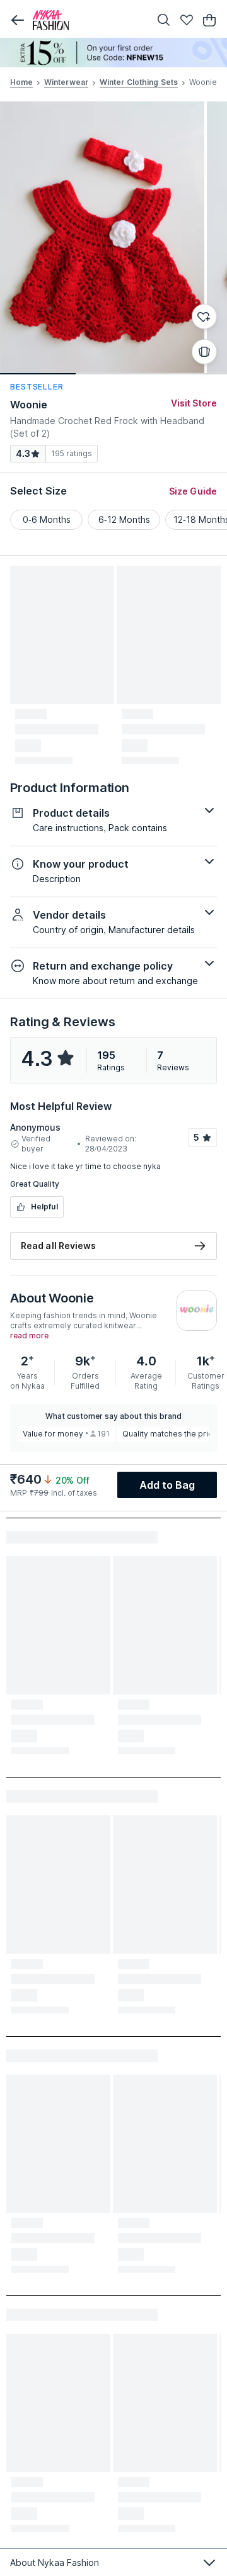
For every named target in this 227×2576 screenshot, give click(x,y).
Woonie (29, 405)
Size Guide (193, 491)
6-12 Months (124, 519)
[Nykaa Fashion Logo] (88, 20)
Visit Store (194, 403)
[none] (113, 53)
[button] (18, 20)
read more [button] (29, 1336)
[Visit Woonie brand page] (197, 1311)
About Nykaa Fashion (55, 2562)
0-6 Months (47, 519)
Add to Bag (167, 1485)
